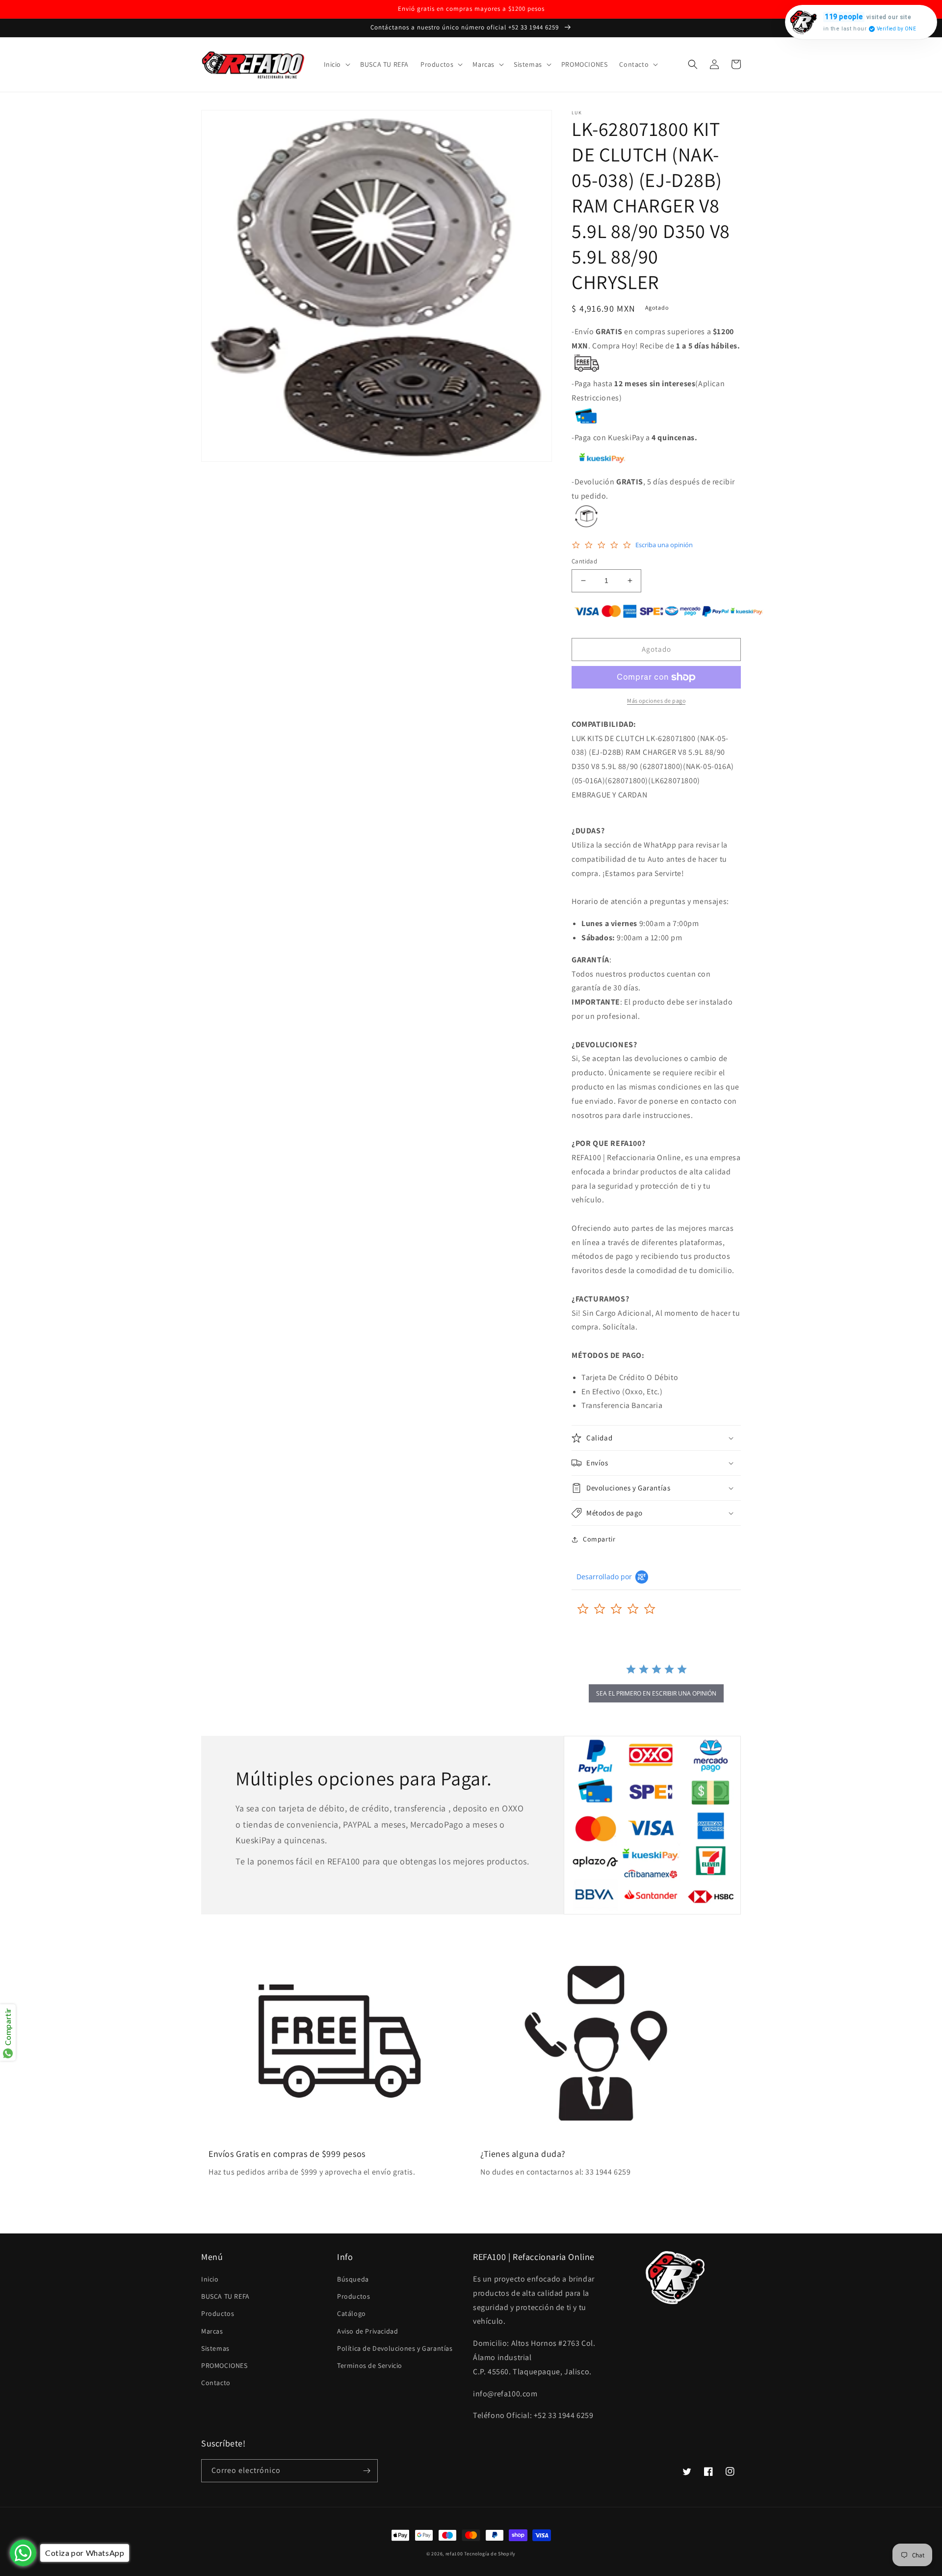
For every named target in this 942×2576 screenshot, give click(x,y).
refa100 (454, 2554)
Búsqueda (353, 2279)
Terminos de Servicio (370, 2365)
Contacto (216, 2383)
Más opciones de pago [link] (656, 701)
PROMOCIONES (224, 2365)
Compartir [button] (599, 1539)
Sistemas (215, 2348)
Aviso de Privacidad (367, 2331)
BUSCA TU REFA (225, 2296)
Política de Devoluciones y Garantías (395, 2348)
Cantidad (584, 561)
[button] (336, 64)
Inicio (210, 2279)
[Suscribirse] (366, 2471)
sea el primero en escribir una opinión (656, 1693)
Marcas (212, 2331)
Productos (218, 2313)
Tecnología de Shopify (490, 2554)
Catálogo (352, 2313)
